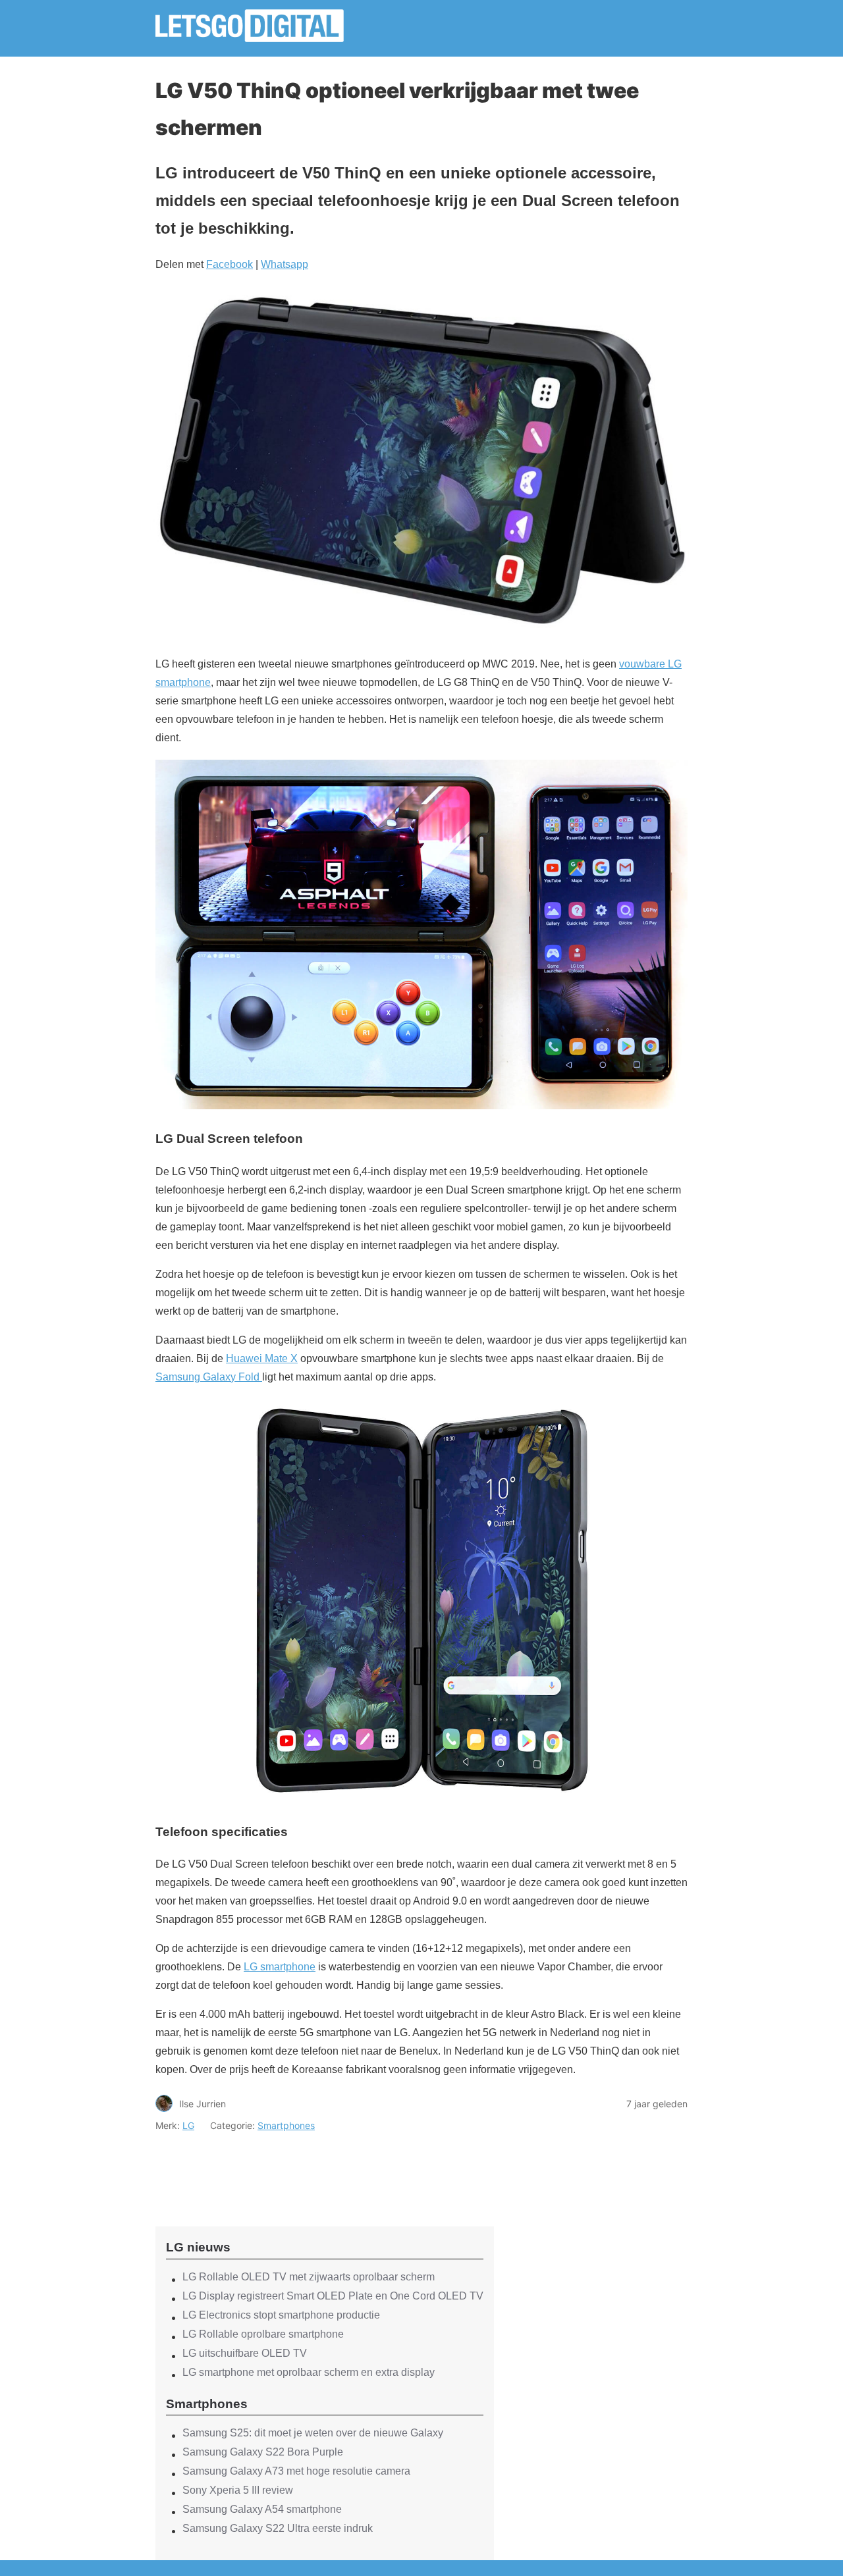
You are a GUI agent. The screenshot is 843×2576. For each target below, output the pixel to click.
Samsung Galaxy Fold (209, 1377)
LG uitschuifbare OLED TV (245, 2353)
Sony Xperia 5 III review (238, 2490)
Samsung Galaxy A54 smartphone (262, 2509)
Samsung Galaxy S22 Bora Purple (263, 2452)
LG (188, 2125)
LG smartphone (280, 1967)
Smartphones (286, 2125)
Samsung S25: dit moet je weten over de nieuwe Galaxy (313, 2433)
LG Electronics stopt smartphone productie (281, 2315)
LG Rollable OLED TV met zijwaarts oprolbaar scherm (309, 2277)
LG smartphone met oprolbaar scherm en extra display (309, 2372)
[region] (325, 2168)
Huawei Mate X (262, 1358)
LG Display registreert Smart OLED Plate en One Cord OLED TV (333, 2296)
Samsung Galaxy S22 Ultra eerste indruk (278, 2528)
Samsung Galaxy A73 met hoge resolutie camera (296, 2471)
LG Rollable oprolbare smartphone (263, 2334)
